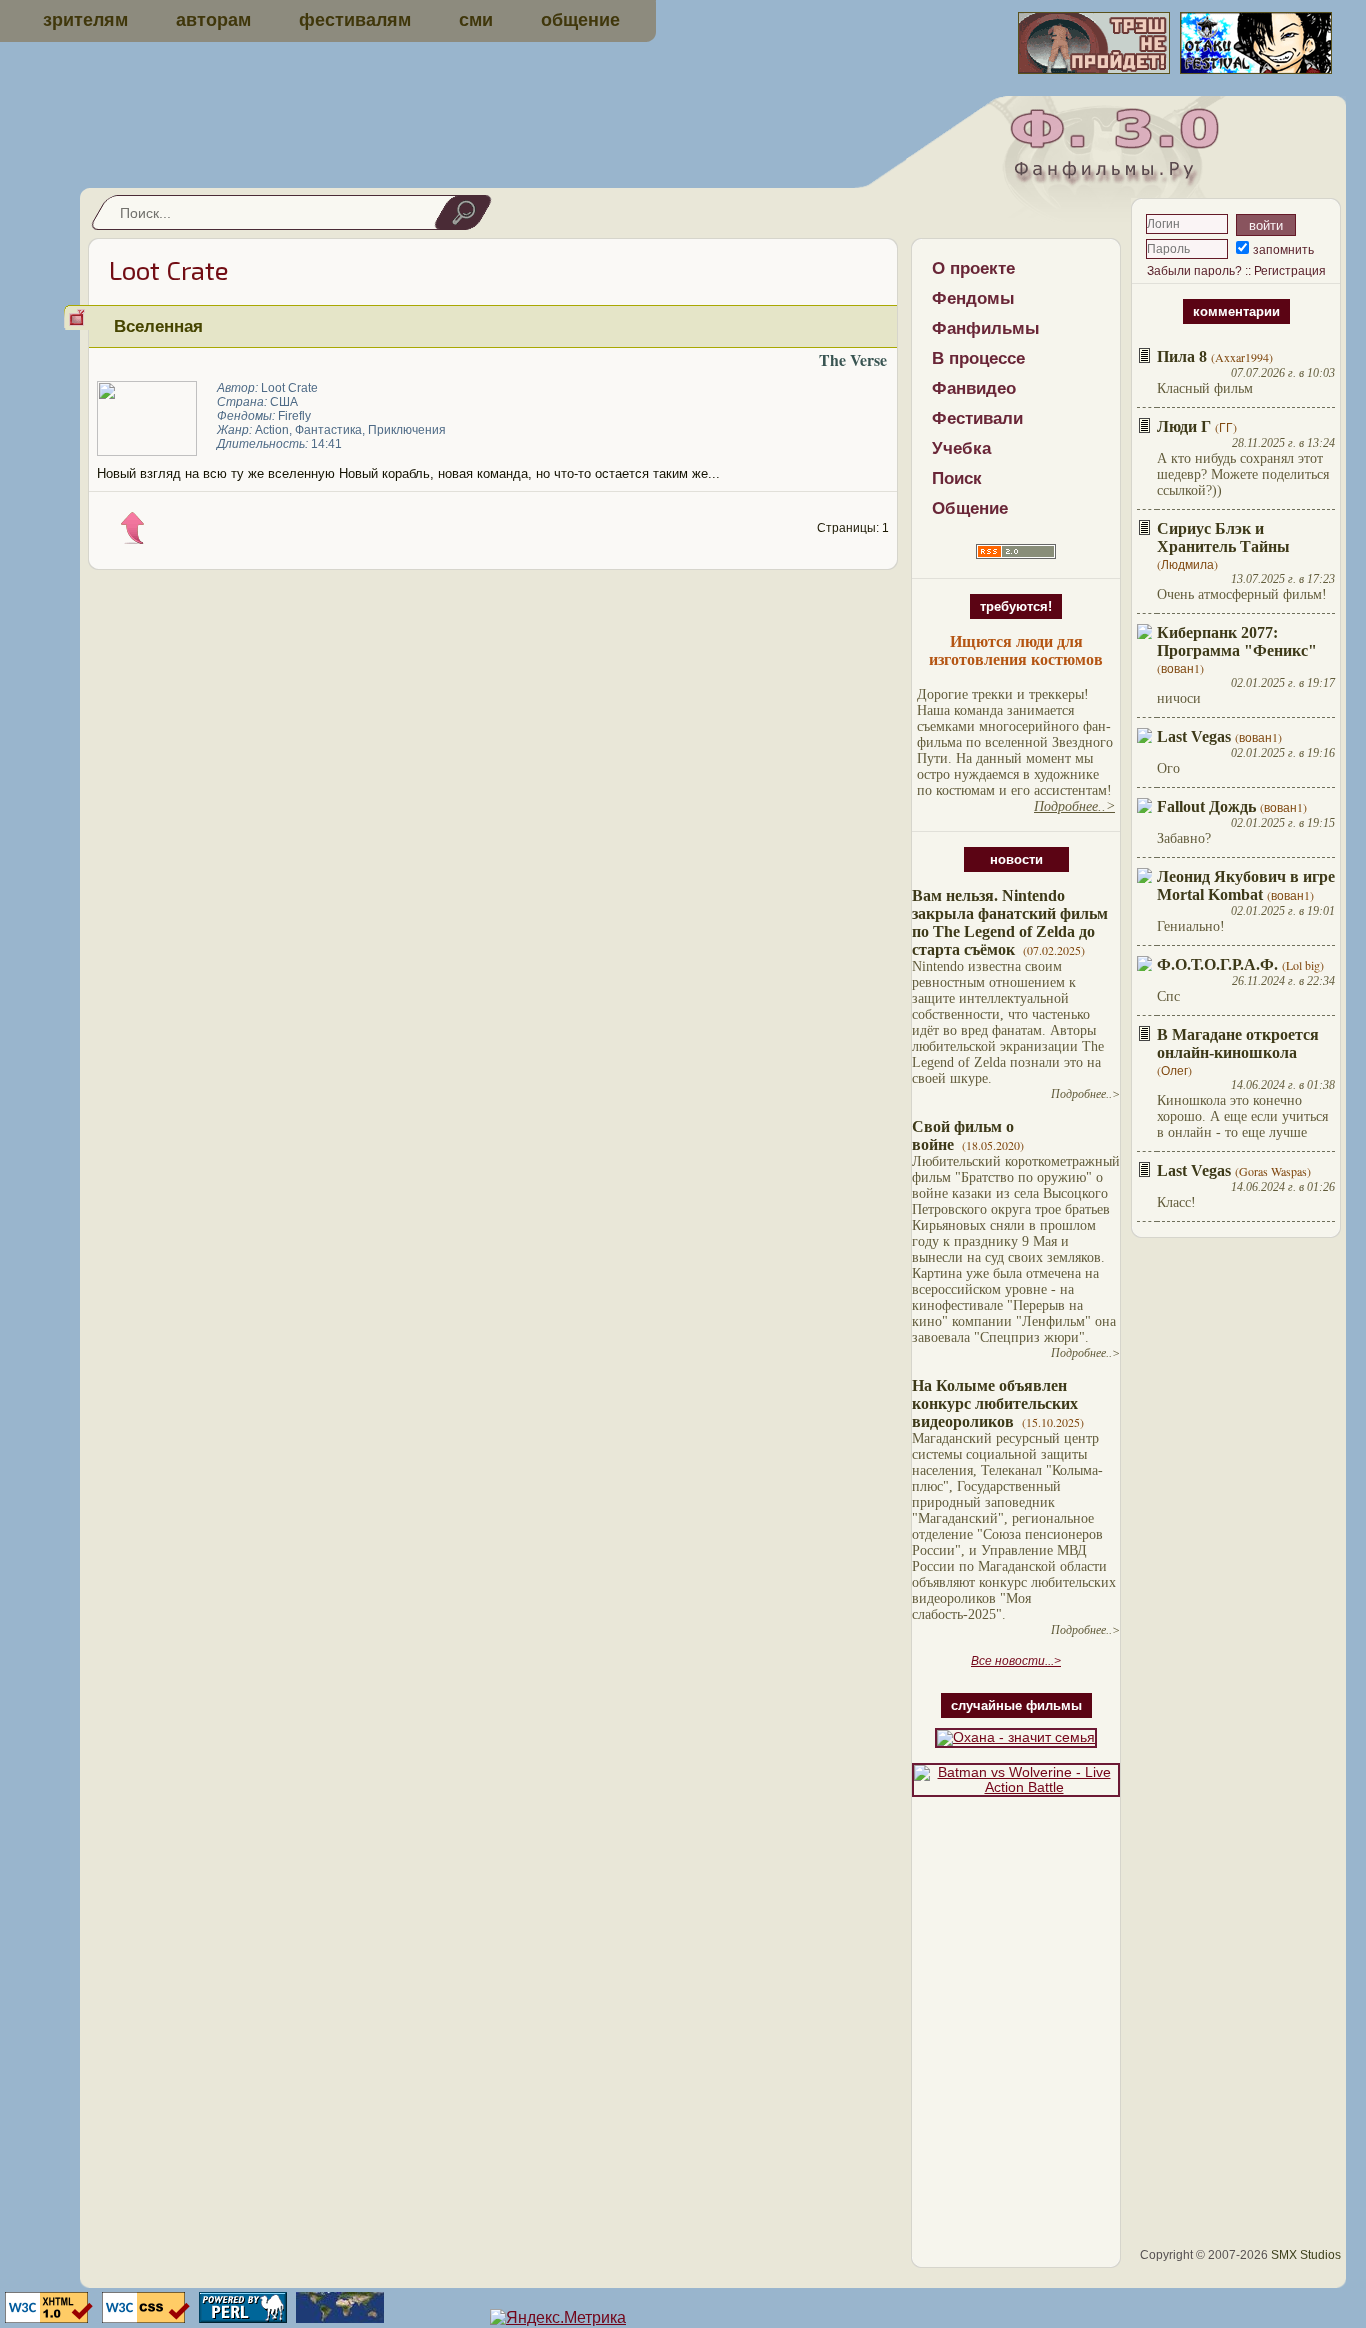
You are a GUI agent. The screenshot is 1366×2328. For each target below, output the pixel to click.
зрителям (85, 20)
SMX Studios (1306, 2255)
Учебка (961, 448)
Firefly (294, 416)
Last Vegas (1194, 736)
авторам (213, 20)
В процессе (978, 358)
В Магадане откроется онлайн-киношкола (1238, 1043)
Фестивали (977, 418)
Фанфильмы (986, 328)
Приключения (407, 430)
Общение (970, 508)
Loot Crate (289, 388)
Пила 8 (1182, 356)
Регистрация (1290, 271)
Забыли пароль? (1194, 271)
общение (580, 20)
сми (476, 20)
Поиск (957, 478)
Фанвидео (974, 388)
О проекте (973, 268)
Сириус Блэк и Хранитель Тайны (1223, 537)
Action (272, 430)
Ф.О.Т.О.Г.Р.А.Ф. (1217, 964)
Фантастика (328, 430)
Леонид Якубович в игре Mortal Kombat (1246, 885)
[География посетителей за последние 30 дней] (337, 2317)
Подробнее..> (1085, 1094)
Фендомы (973, 298)
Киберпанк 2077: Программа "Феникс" (1237, 641)
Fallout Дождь (1206, 806)
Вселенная (158, 326)
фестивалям (355, 20)
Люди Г (1184, 426)
